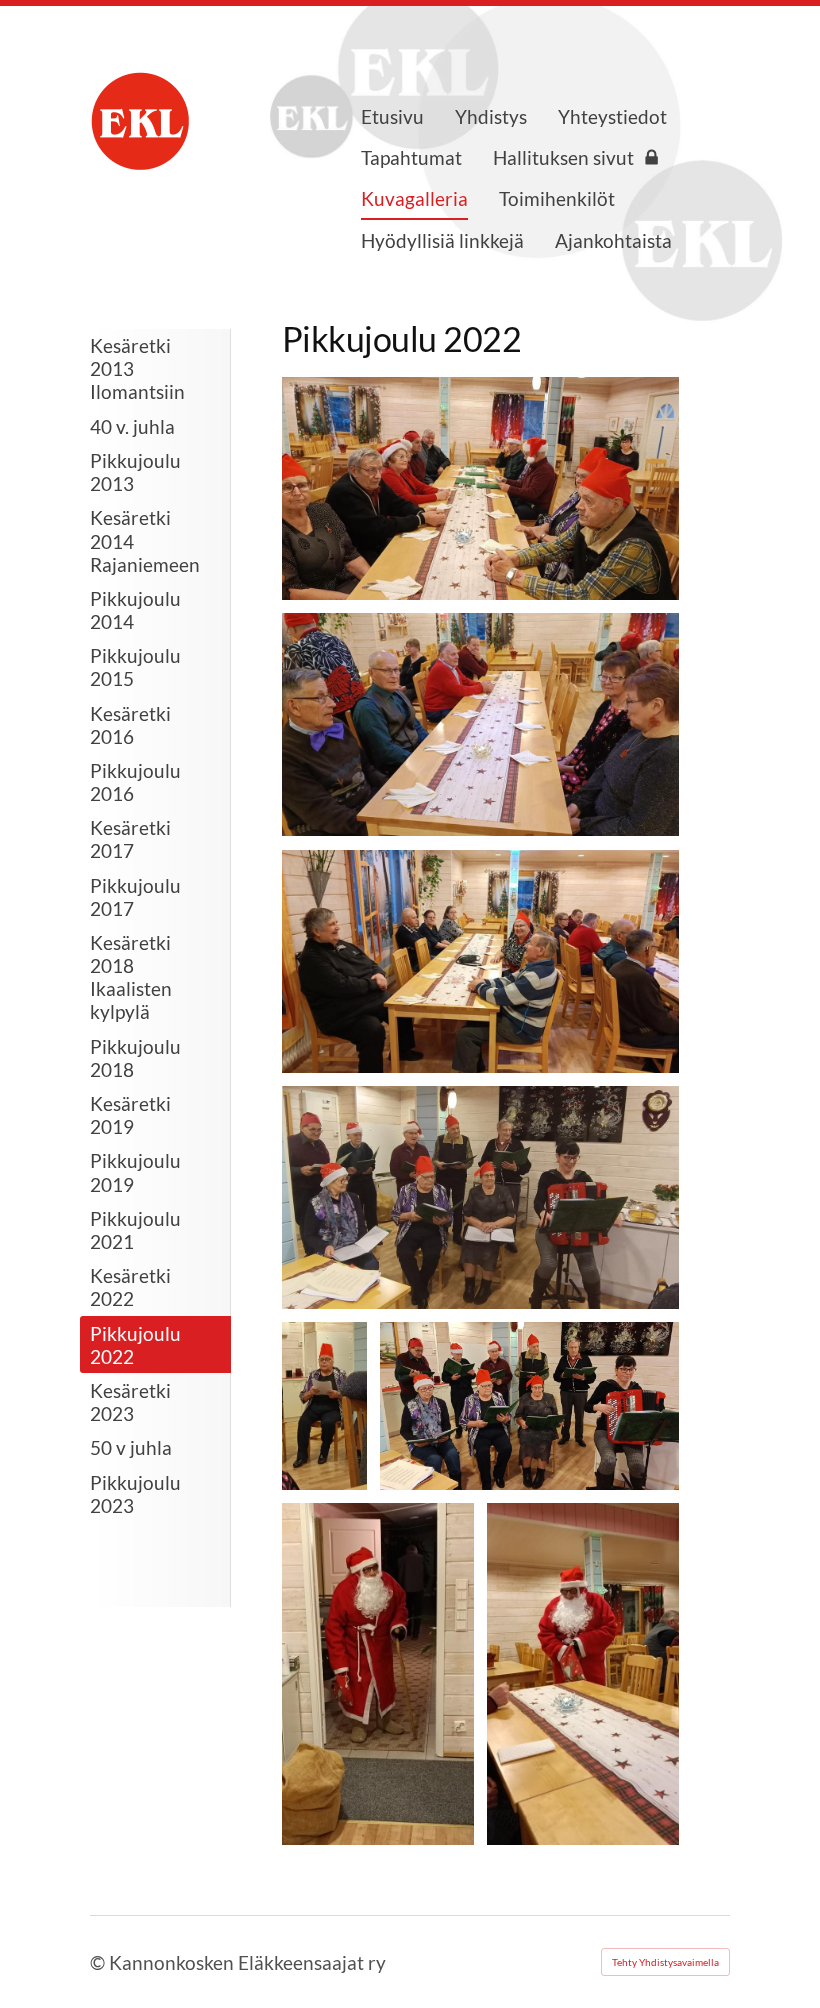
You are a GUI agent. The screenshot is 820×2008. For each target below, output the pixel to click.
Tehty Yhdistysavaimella (665, 1962)
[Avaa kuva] (480, 488)
